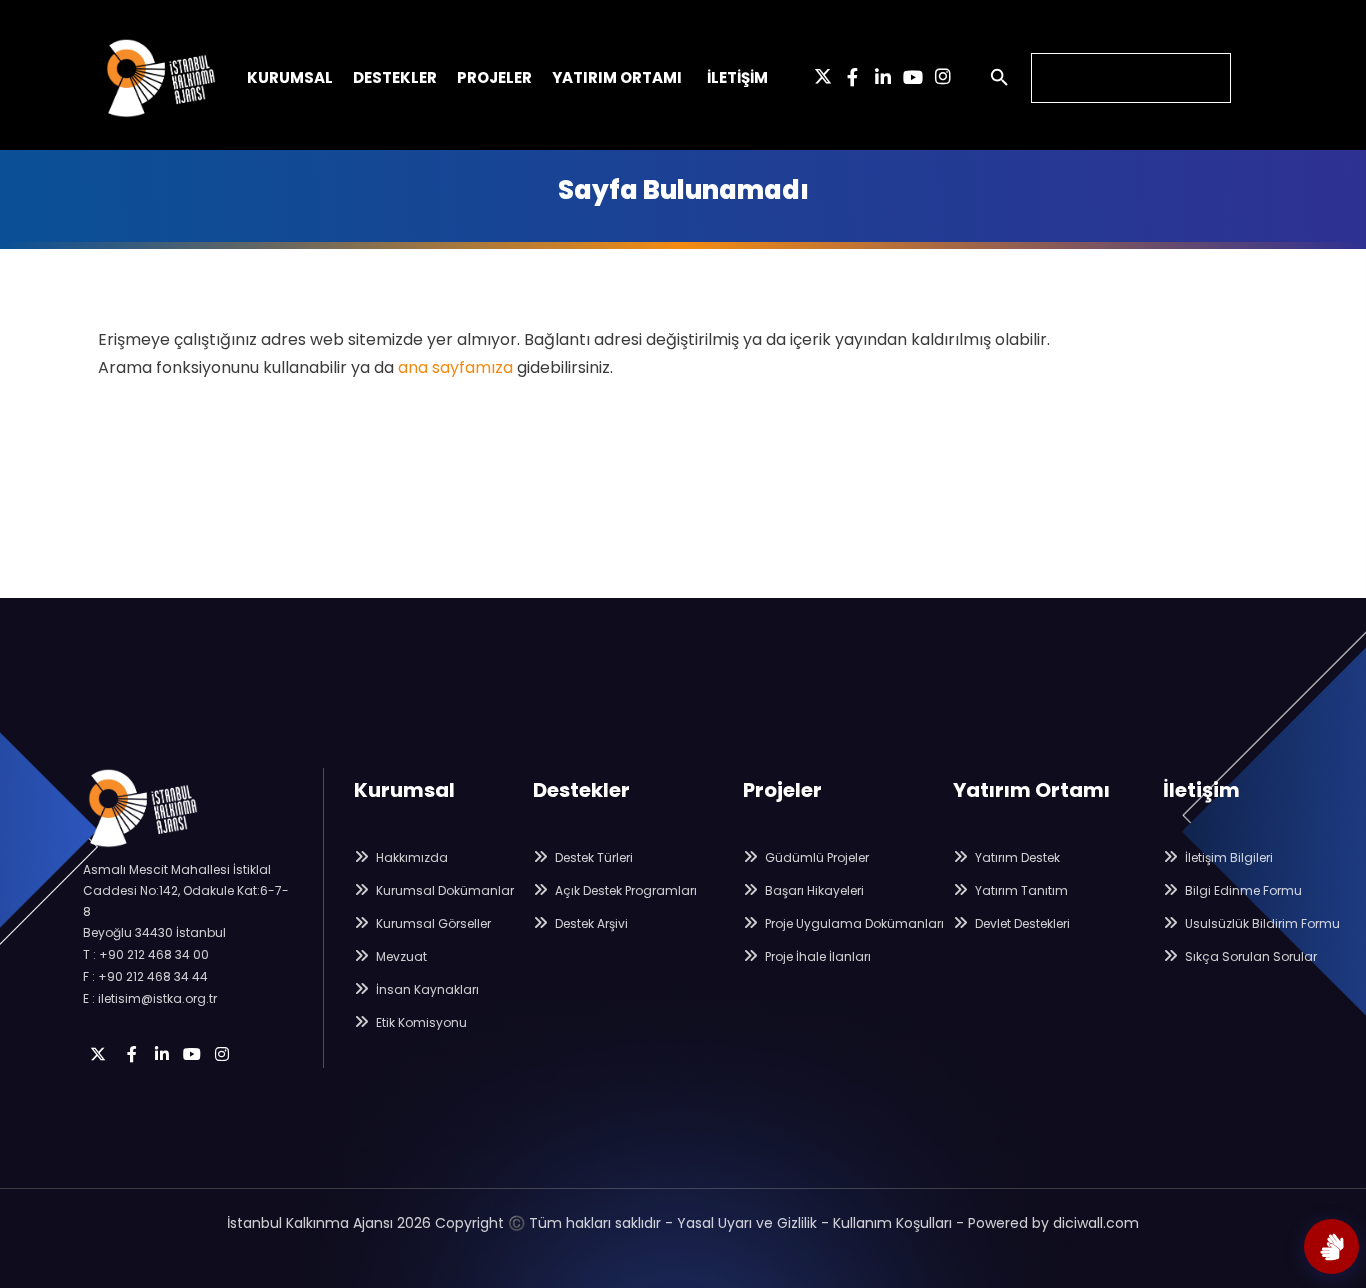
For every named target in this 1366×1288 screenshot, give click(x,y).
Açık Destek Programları (624, 890)
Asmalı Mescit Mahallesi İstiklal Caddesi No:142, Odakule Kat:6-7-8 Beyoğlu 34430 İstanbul (186, 901)
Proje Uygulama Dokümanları (853, 923)
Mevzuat (400, 956)
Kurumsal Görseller (432, 923)
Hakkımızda (410, 857)
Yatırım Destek (1016, 857)
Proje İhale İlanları (816, 956)
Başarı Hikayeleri (813, 890)
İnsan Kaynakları (426, 989)
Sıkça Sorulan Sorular (1249, 956)
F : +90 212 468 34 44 (145, 976)
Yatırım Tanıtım (1020, 890)
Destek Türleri (592, 857)
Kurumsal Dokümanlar (443, 890)
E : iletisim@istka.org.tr (150, 998)
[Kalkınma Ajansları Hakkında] (1331, 1246)
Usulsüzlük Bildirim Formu (1261, 923)
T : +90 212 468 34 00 (146, 954)
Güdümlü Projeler (815, 857)
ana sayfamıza (455, 367)
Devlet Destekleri (1021, 923)
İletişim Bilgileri (1227, 857)
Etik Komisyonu (420, 1022)
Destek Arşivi (590, 923)
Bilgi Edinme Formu (1242, 890)
